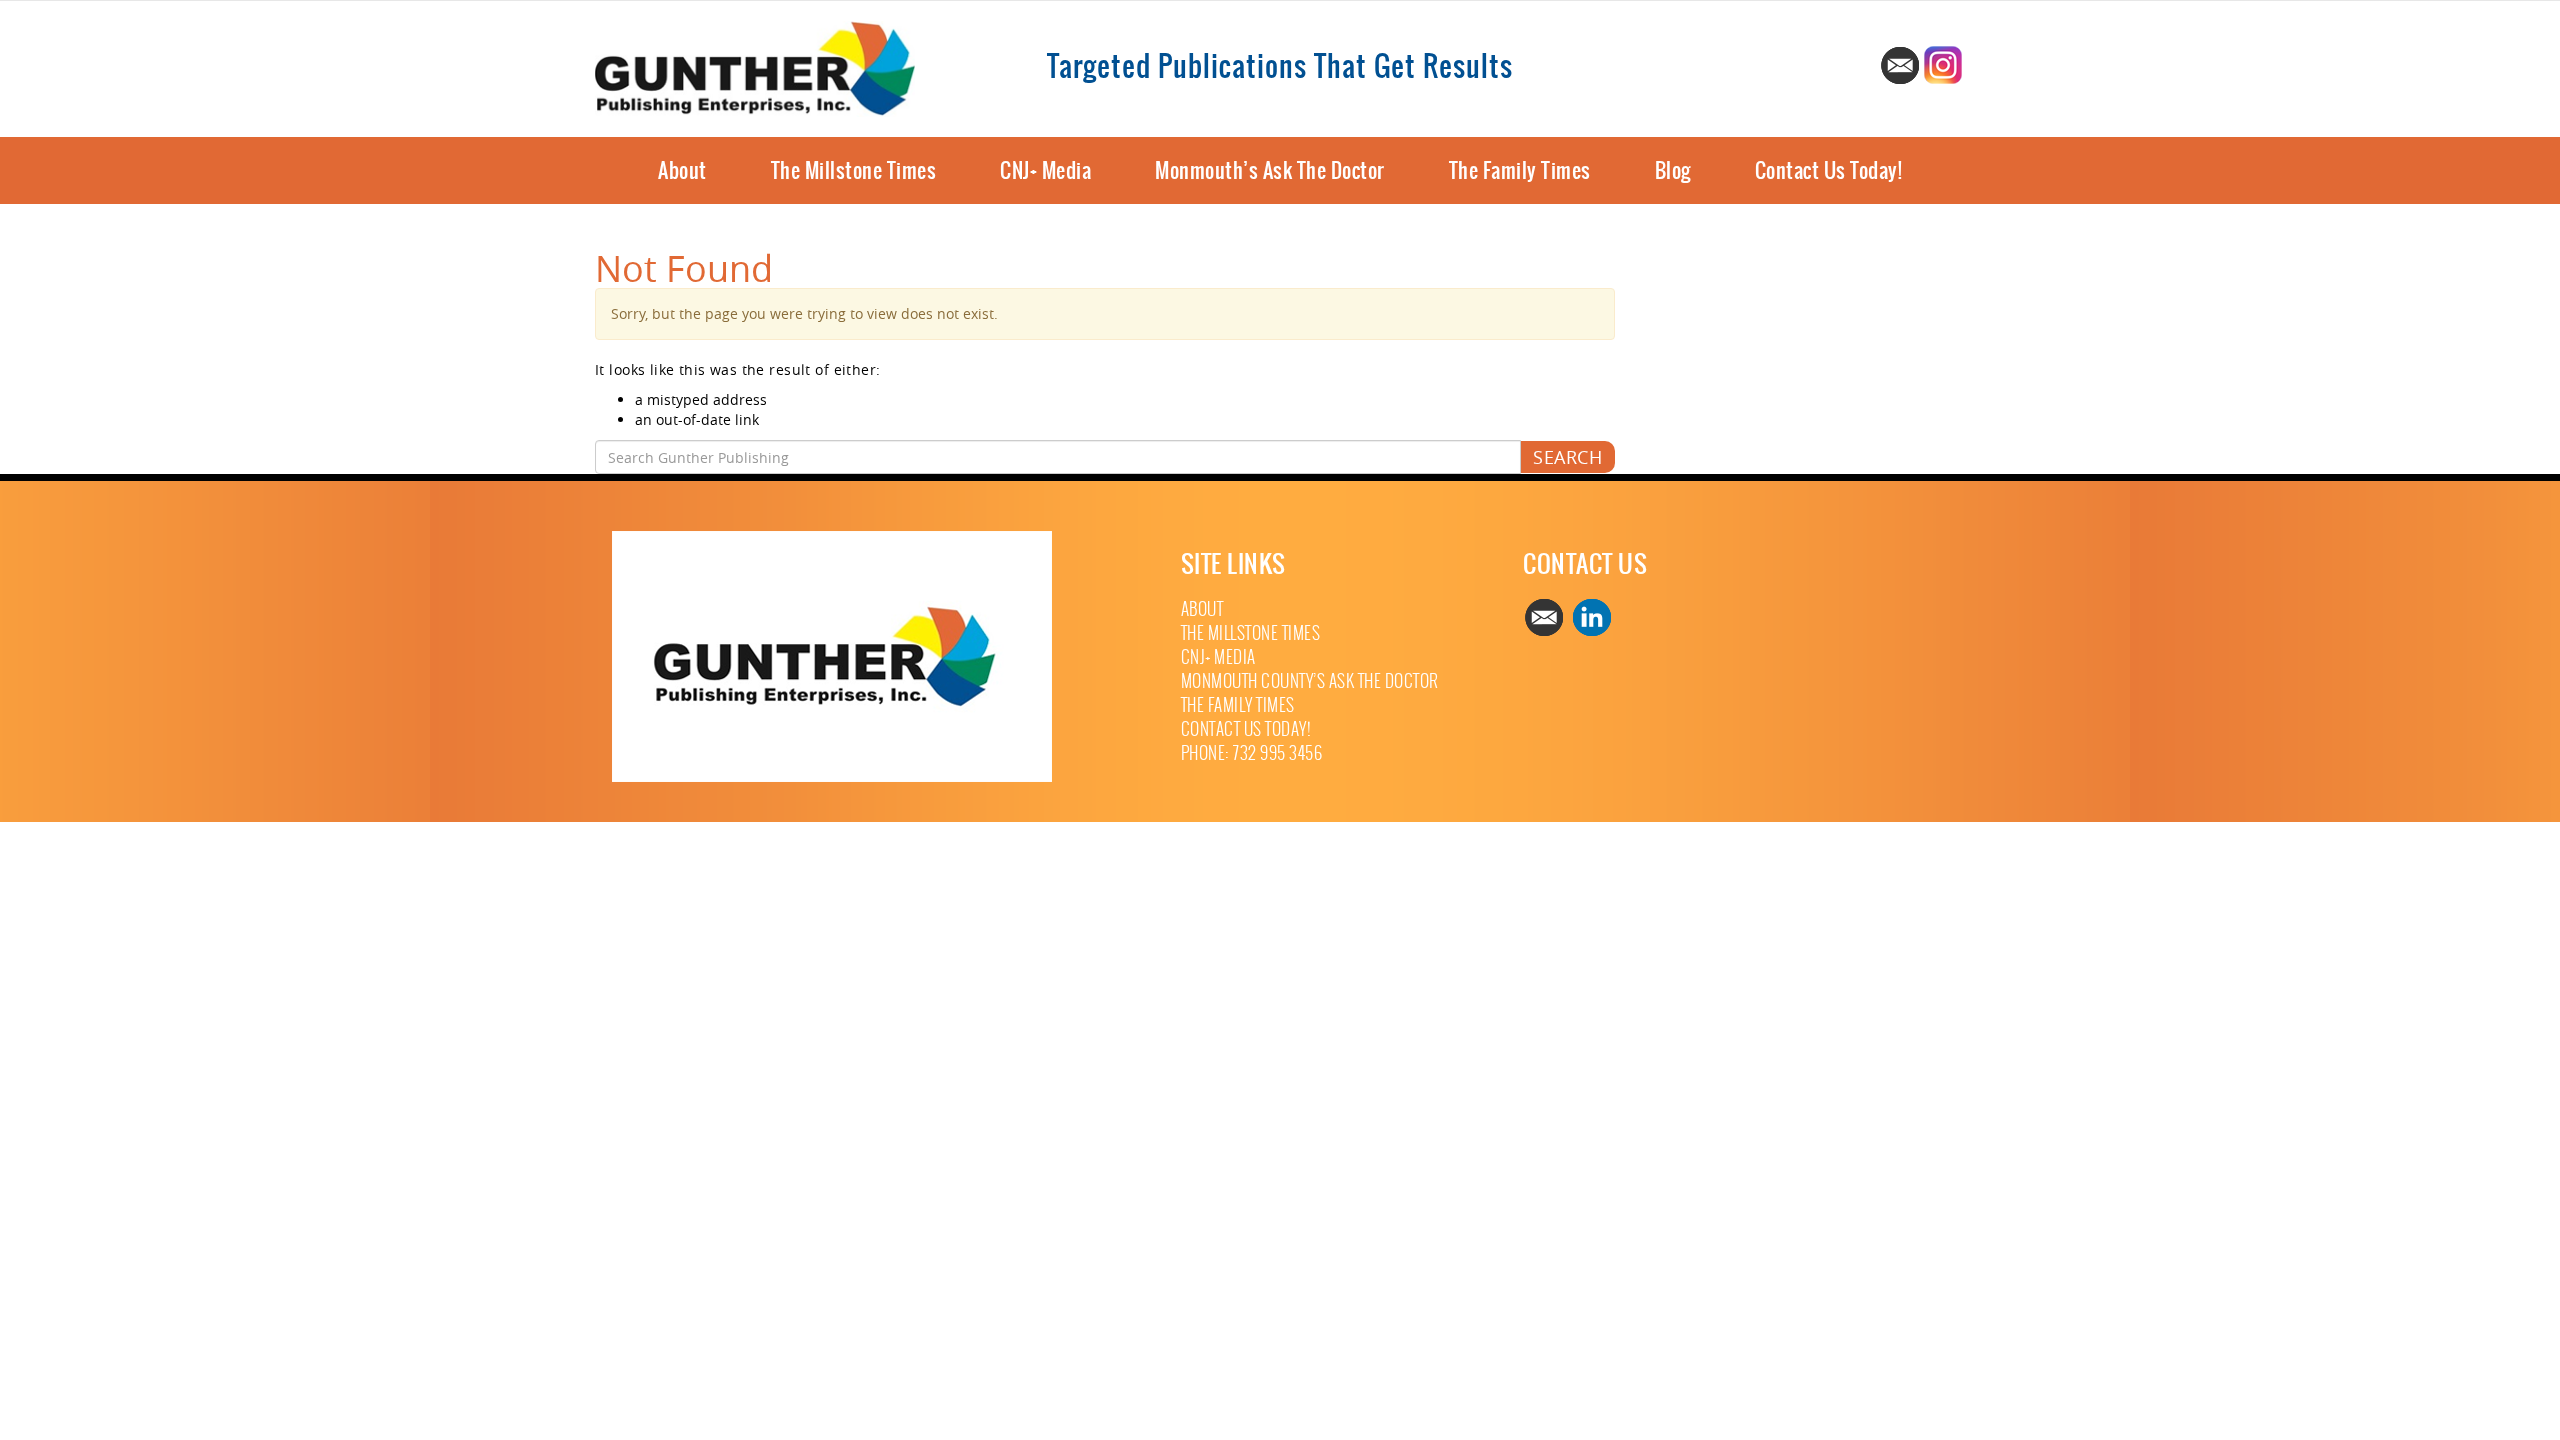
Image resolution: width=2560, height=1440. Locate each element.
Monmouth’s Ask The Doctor (1270, 170)
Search (1567, 457)
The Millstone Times (854, 170)
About (682, 170)
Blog (1673, 170)
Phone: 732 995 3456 (1252, 753)
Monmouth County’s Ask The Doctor (1310, 681)
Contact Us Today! (1829, 170)
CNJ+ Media (1045, 170)
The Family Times (1520, 170)
